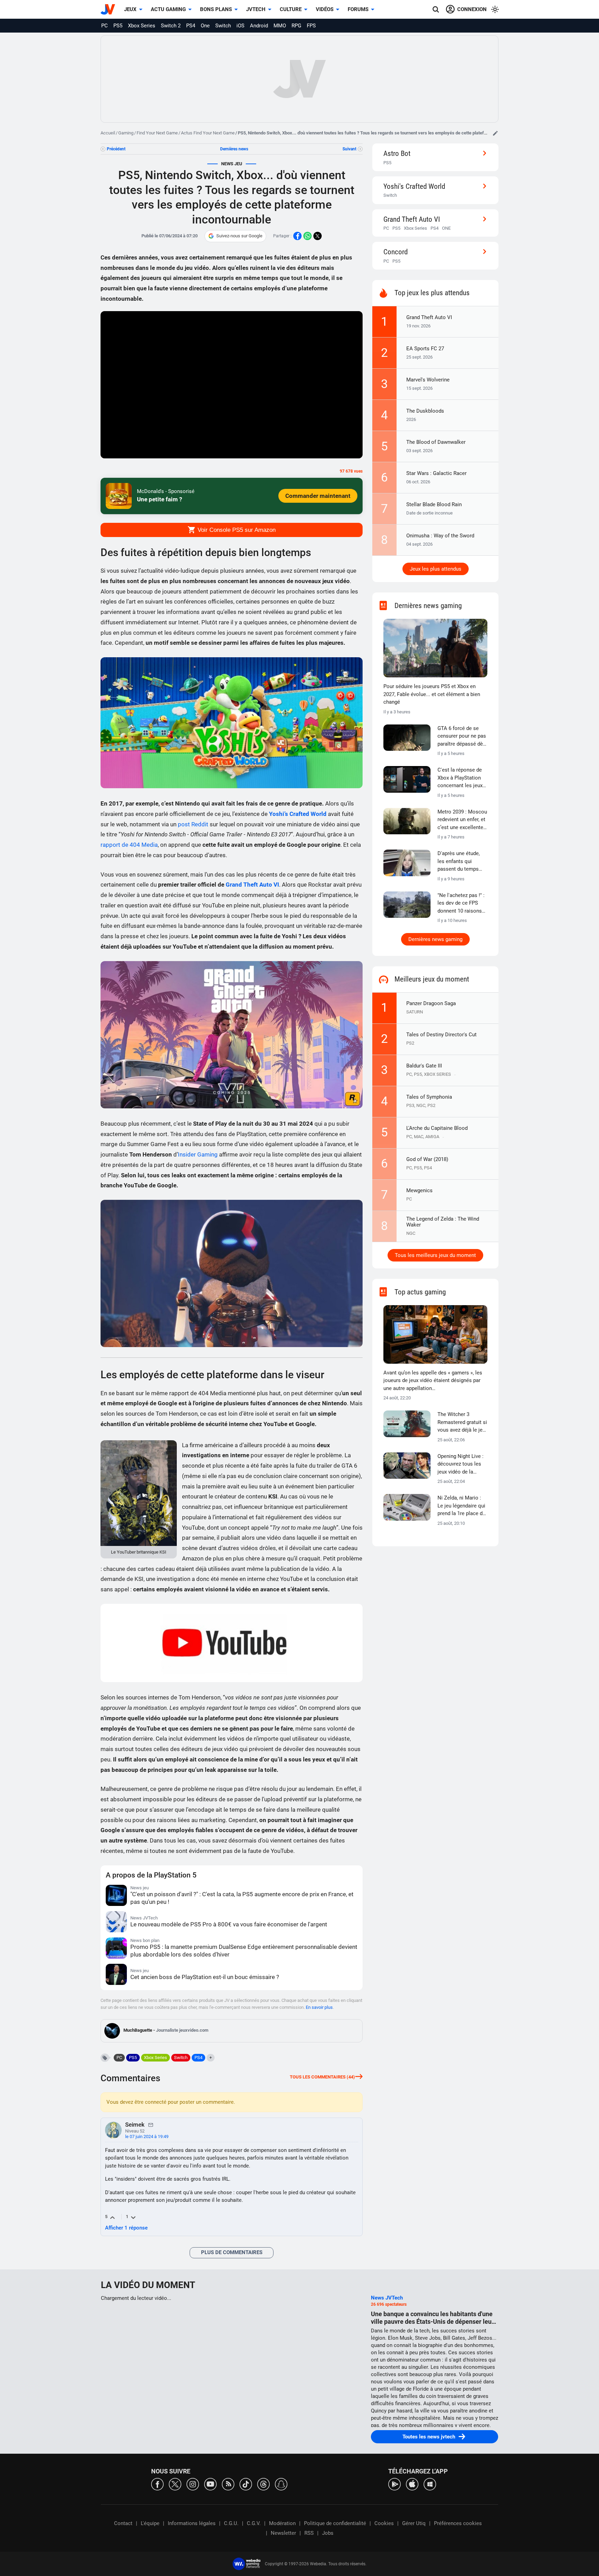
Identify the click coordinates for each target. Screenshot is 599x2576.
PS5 (118, 26)
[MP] (151, 2125)
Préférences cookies (458, 2523)
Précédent (116, 149)
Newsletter (283, 2533)
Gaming (126, 133)
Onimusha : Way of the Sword (440, 536)
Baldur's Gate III (424, 1066)
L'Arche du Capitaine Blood (437, 1128)
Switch (223, 26)
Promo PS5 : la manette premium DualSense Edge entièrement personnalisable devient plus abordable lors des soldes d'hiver (244, 1951)
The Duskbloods (425, 411)
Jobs (328, 2533)
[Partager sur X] (318, 236)
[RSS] (228, 2484)
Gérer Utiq (414, 2523)
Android (259, 26)
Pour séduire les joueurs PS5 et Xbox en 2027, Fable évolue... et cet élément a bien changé (432, 694)
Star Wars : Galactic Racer (436, 473)
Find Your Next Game (157, 133)
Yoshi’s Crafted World (298, 814)
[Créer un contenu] (495, 133)
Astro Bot (397, 153)
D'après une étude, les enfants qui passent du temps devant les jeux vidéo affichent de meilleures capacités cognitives (462, 862)
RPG (296, 26)
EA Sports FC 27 (425, 349)
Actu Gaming (168, 9)
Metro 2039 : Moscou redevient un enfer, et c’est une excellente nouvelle (462, 820)
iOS (240, 26)
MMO (280, 26)
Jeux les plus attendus (436, 569)
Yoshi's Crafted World (414, 186)
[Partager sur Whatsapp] (307, 236)
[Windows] (430, 2484)
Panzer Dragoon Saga (431, 1003)
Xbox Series (142, 26)
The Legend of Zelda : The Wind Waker (443, 1222)
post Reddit (193, 824)
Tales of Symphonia (429, 1097)
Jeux (130, 9)
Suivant (349, 149)
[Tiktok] (246, 2484)
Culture (291, 9)
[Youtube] (210, 2484)
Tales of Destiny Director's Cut (441, 1035)
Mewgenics (419, 1190)
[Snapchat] (281, 2484)
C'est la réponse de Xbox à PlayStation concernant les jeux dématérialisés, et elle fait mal (460, 778)
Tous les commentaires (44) (322, 2077)
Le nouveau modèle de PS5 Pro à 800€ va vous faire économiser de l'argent (229, 1924)
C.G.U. (231, 2523)
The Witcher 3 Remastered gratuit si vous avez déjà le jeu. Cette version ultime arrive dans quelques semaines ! (462, 1423)
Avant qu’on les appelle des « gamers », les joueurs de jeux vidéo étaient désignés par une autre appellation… (433, 1381)
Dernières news (234, 149)
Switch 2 (171, 26)
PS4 (191, 26)
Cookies (384, 2523)
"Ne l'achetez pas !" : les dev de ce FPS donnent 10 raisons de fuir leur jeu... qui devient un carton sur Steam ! (462, 904)
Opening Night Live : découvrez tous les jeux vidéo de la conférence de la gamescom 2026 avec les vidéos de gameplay (461, 1465)
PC (105, 26)
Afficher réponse (126, 2228)
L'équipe (150, 2523)
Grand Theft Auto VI (252, 885)
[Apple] (412, 2484)
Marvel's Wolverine (428, 380)
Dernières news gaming (435, 939)
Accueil (108, 133)
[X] (175, 2484)
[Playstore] (394, 2484)
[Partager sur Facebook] (297, 236)
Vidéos (325, 9)
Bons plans (216, 9)
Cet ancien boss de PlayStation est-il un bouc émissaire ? (205, 1977)
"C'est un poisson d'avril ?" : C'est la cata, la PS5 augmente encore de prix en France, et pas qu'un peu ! (242, 1898)
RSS (309, 2533)
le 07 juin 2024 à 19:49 (147, 2137)
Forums (358, 9)
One (205, 26)
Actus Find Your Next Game (208, 133)
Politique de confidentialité (335, 2523)
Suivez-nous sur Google (239, 236)
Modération (282, 2523)
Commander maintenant (318, 496)
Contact (123, 2523)
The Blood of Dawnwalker (436, 442)
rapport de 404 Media (129, 845)
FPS (311, 26)
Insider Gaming (198, 1154)
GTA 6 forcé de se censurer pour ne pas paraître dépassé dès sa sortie (462, 737)
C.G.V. (254, 2523)
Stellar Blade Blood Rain (434, 504)
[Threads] (263, 2484)
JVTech (256, 9)
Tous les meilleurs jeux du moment (435, 1255)
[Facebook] (157, 2484)
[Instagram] (193, 2484)
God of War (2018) (427, 1159)
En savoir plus (319, 2007)
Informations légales (192, 2523)
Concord (396, 252)
